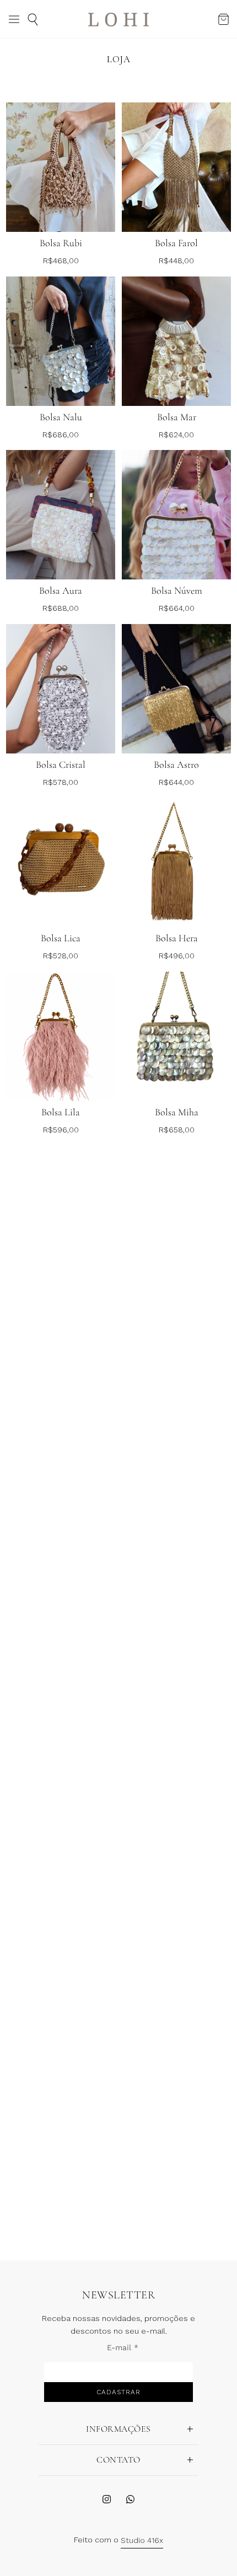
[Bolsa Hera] (176, 862)
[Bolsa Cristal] (61, 689)
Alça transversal (61, 1981)
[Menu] (14, 19)
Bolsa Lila (61, 1112)
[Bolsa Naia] (61, 2079)
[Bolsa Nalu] (61, 341)
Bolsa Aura (61, 590)
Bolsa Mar (177, 417)
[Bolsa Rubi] (61, 167)
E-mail (123, 2347)
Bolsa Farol (176, 243)
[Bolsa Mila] (61, 1557)
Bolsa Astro (176, 764)
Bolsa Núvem (177, 590)
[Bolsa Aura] (61, 515)
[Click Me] (107, 2499)
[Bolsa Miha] (176, 1036)
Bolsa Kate (177, 1807)
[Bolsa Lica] (61, 862)
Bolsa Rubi (61, 243)
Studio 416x (142, 2540)
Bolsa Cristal (61, 764)
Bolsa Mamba (176, 1460)
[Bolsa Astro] (176, 689)
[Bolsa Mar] (176, 341)
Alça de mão (176, 1981)
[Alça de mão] (176, 1905)
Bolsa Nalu (61, 417)
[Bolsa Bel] (61, 1731)
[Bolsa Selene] (176, 2079)
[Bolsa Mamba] (176, 1384)
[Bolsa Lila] (61, 1036)
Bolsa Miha (177, 1112)
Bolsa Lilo (177, 1286)
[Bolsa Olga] (176, 1557)
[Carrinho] (223, 20)
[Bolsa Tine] (61, 1210)
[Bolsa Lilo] (176, 1210)
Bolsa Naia (61, 2155)
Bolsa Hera (177, 938)
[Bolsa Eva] (61, 1384)
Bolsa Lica (61, 938)
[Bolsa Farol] (176, 167)
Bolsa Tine (61, 1286)
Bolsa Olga (177, 1633)
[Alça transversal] (61, 1905)
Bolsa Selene (176, 2155)
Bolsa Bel (61, 1807)
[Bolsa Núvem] (176, 515)
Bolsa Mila (61, 1633)
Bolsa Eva (61, 1460)
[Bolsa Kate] (176, 1731)
